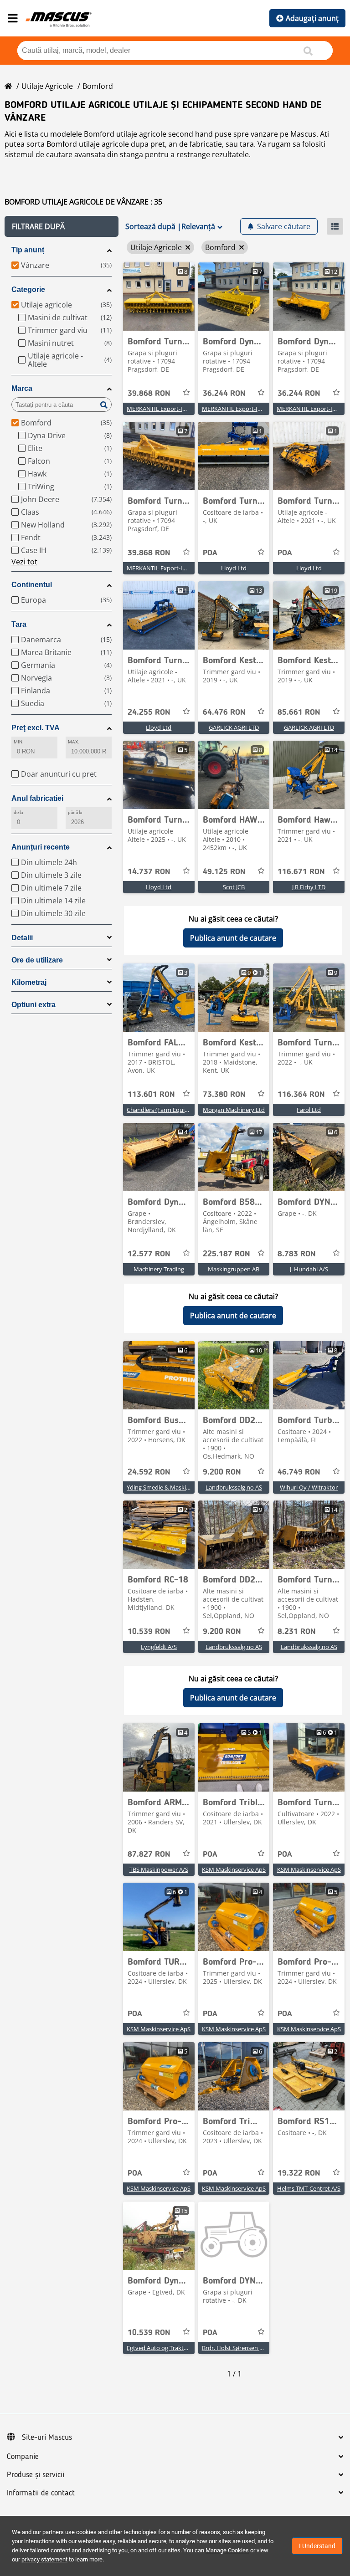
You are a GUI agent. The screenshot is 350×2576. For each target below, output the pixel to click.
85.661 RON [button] (299, 712)
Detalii (22, 938)
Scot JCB (234, 887)
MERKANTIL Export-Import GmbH (173, 409)
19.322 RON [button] (299, 2173)
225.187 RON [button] (226, 1254)
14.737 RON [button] (149, 872)
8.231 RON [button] (297, 1632)
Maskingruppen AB (234, 1269)
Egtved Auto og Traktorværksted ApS (177, 2348)
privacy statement (44, 2559)
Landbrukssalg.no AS (234, 1487)
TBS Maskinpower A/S (159, 1869)
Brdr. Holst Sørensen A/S (235, 2348)
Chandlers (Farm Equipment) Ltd (171, 1110)
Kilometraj (29, 982)
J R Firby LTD (309, 887)
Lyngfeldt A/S (159, 1647)
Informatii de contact (41, 2493)
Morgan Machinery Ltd (234, 1110)
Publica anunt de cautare (233, 938)
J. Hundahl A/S (309, 1269)
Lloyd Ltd (234, 568)
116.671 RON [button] (301, 872)
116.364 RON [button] (301, 1095)
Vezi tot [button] (24, 562)
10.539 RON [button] (149, 1632)
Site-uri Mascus (47, 2438)
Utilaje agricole (47, 86)
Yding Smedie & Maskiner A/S (166, 1487)
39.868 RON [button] (149, 394)
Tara (19, 624)
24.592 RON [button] (149, 1472)
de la (18, 812)
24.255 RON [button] (149, 712)
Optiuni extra (33, 1005)
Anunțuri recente (41, 847)
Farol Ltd (309, 1110)
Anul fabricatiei (37, 798)
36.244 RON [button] (224, 394)
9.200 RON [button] (222, 1472)
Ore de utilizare (37, 960)
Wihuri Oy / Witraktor (309, 1487)
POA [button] (210, 553)
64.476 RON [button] (224, 712)
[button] (62, 226)
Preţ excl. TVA (36, 728)
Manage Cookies (227, 2550)
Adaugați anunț (312, 18)
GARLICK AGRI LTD (234, 727)
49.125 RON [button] (224, 872)
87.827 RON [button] (149, 1854)
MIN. (19, 742)
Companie (23, 2457)
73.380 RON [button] (224, 1095)
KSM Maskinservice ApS (234, 1869)
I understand (317, 2546)
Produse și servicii (36, 2475)
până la (75, 812)
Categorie (28, 289)
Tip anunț (28, 250)
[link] (159, 297)
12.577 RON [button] (149, 1254)
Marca (22, 388)
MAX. (74, 742)
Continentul (32, 585)
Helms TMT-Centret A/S (309, 2188)
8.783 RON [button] (297, 1254)
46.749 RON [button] (299, 1472)
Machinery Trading (159, 1269)
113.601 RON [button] (151, 1095)
